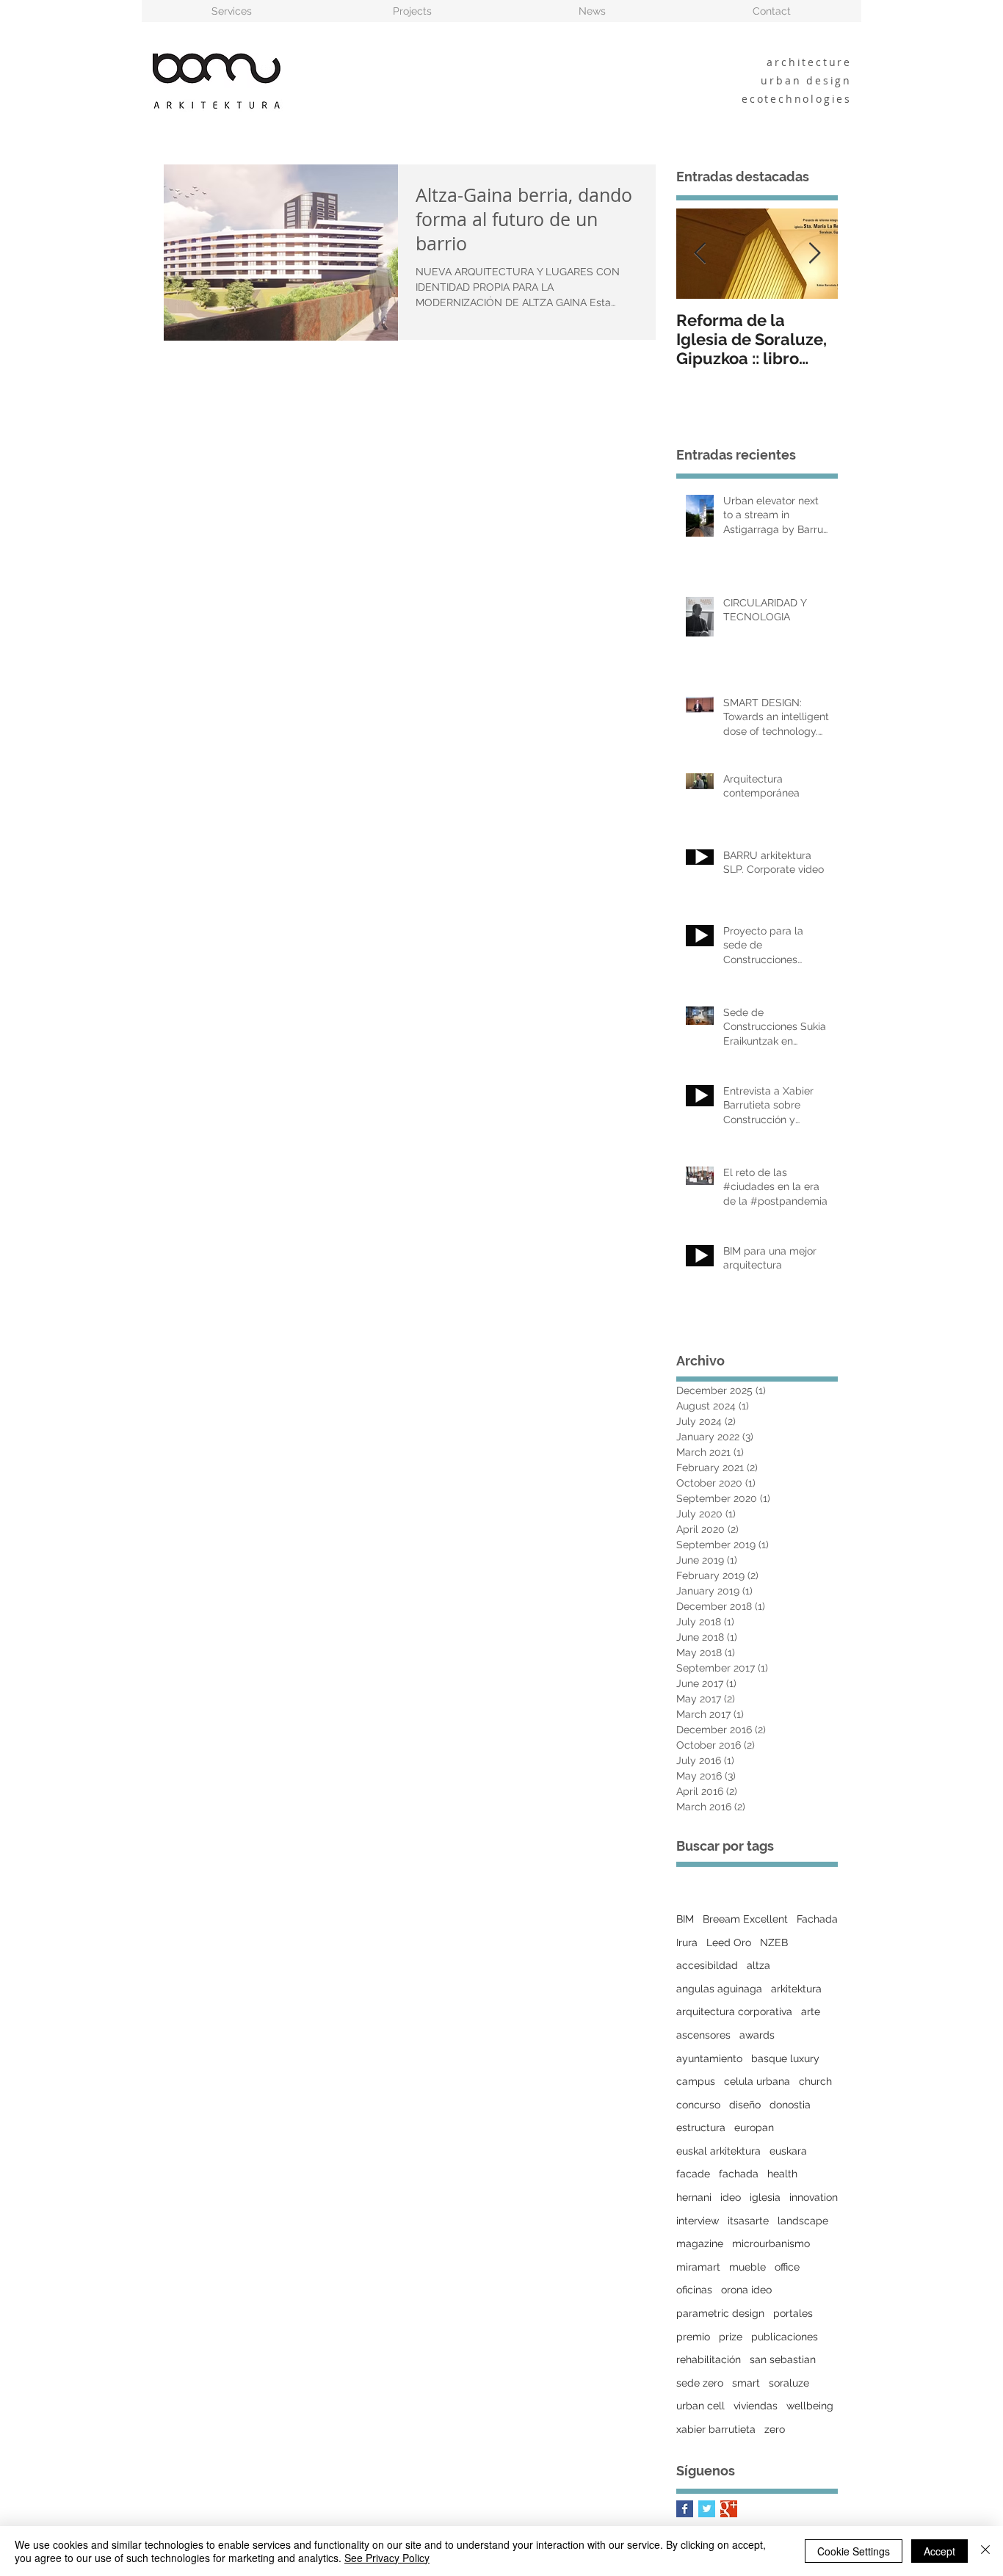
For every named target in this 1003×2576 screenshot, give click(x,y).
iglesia (765, 2197)
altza (758, 1965)
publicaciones (785, 2337)
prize (731, 2337)
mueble (747, 2267)
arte (811, 2011)
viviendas (756, 2406)
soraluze (789, 2383)
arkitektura (796, 1989)
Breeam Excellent (745, 1919)
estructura (701, 2127)
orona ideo (746, 2290)
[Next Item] (814, 254)
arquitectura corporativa (734, 2011)
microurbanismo (771, 2243)
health (782, 2174)
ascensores (703, 2035)
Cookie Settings (854, 2551)
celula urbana (757, 2081)
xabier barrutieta (716, 2429)
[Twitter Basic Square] (707, 2509)
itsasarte (748, 2221)
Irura (687, 1942)
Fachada (817, 1919)
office (787, 2267)
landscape (803, 2221)
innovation (814, 2197)
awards (757, 2035)
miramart (698, 2267)
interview (698, 2221)
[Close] (985, 2551)
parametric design (720, 2313)
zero (775, 2429)
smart (746, 2383)
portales (793, 2313)
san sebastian (783, 2359)
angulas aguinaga (719, 1989)
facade (693, 2174)
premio (693, 2337)
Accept (939, 2551)
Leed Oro (729, 1942)
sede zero (700, 2383)
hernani (694, 2197)
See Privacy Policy (387, 2558)
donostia (790, 2105)
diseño (745, 2105)
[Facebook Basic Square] (685, 2509)
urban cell (700, 2406)
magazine (700, 2243)
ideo (731, 2197)
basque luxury (785, 2058)
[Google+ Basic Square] (729, 2509)
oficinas (694, 2290)
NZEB (774, 1942)
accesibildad (707, 1965)
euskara (788, 2151)
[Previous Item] (700, 254)
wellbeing (810, 2406)
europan (754, 2127)
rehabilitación (709, 2359)
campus (696, 2081)
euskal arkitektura (718, 2151)
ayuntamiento (709, 2058)
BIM (685, 1919)
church (815, 2081)
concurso (698, 2105)
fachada (739, 2174)
